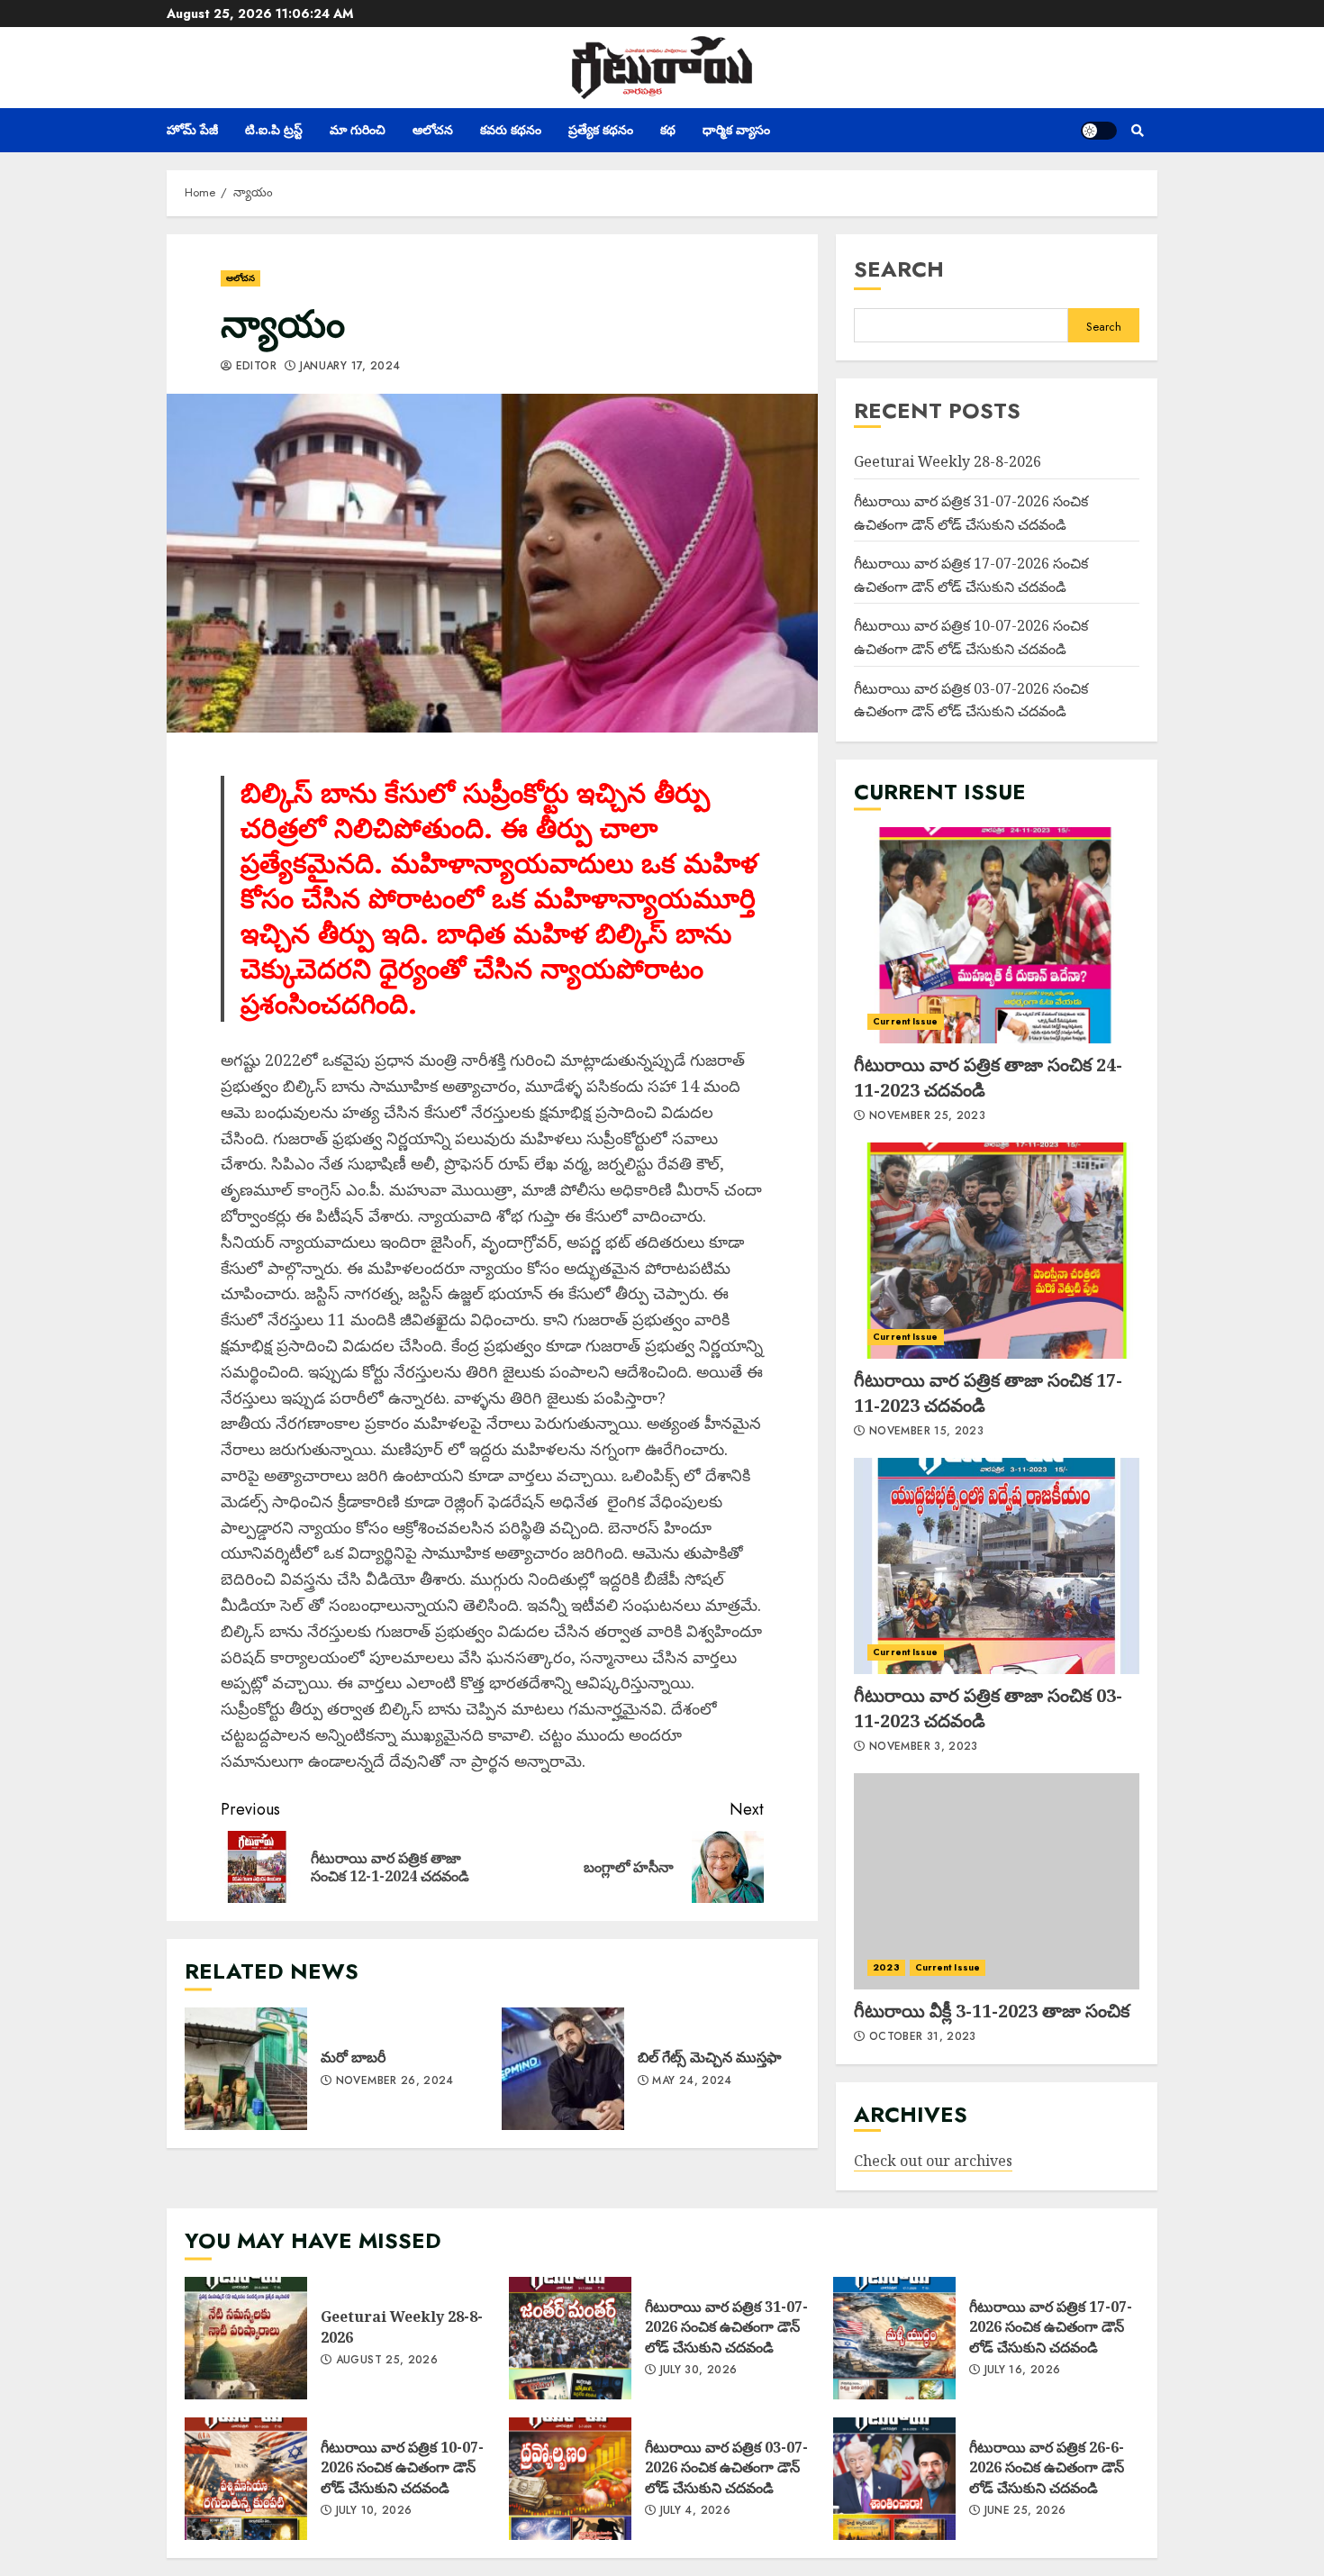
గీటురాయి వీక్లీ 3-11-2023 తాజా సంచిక (997, 1881)
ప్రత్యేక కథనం (601, 130)
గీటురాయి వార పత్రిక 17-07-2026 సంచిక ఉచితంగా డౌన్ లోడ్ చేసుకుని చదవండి (894, 2338)
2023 (886, 1967)
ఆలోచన (433, 130)
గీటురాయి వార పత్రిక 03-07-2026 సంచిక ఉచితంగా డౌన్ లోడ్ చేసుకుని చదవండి (570, 2479)
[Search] (1137, 131)
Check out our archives (933, 2161)
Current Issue (905, 1021)
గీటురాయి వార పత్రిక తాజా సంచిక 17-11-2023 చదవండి (997, 1251)
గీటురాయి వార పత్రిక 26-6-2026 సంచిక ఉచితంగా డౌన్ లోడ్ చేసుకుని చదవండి (894, 2479)
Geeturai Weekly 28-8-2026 (948, 461)
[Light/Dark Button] (1099, 131)
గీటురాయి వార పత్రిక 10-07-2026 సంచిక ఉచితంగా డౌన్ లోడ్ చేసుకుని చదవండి (246, 2479)
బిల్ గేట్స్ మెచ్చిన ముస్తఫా (563, 2069)
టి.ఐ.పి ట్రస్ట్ (274, 130)
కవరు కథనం (511, 130)
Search (899, 269)
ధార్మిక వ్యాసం (736, 130)
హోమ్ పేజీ (192, 130)
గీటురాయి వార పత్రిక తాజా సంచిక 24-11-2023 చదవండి (997, 935)
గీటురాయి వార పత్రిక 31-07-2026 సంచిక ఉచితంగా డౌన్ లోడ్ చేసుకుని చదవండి (570, 2338)
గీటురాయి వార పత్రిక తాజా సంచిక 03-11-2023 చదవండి (997, 1566)
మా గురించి (358, 130)
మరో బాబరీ (246, 2069)
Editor (254, 367)
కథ (668, 130)
